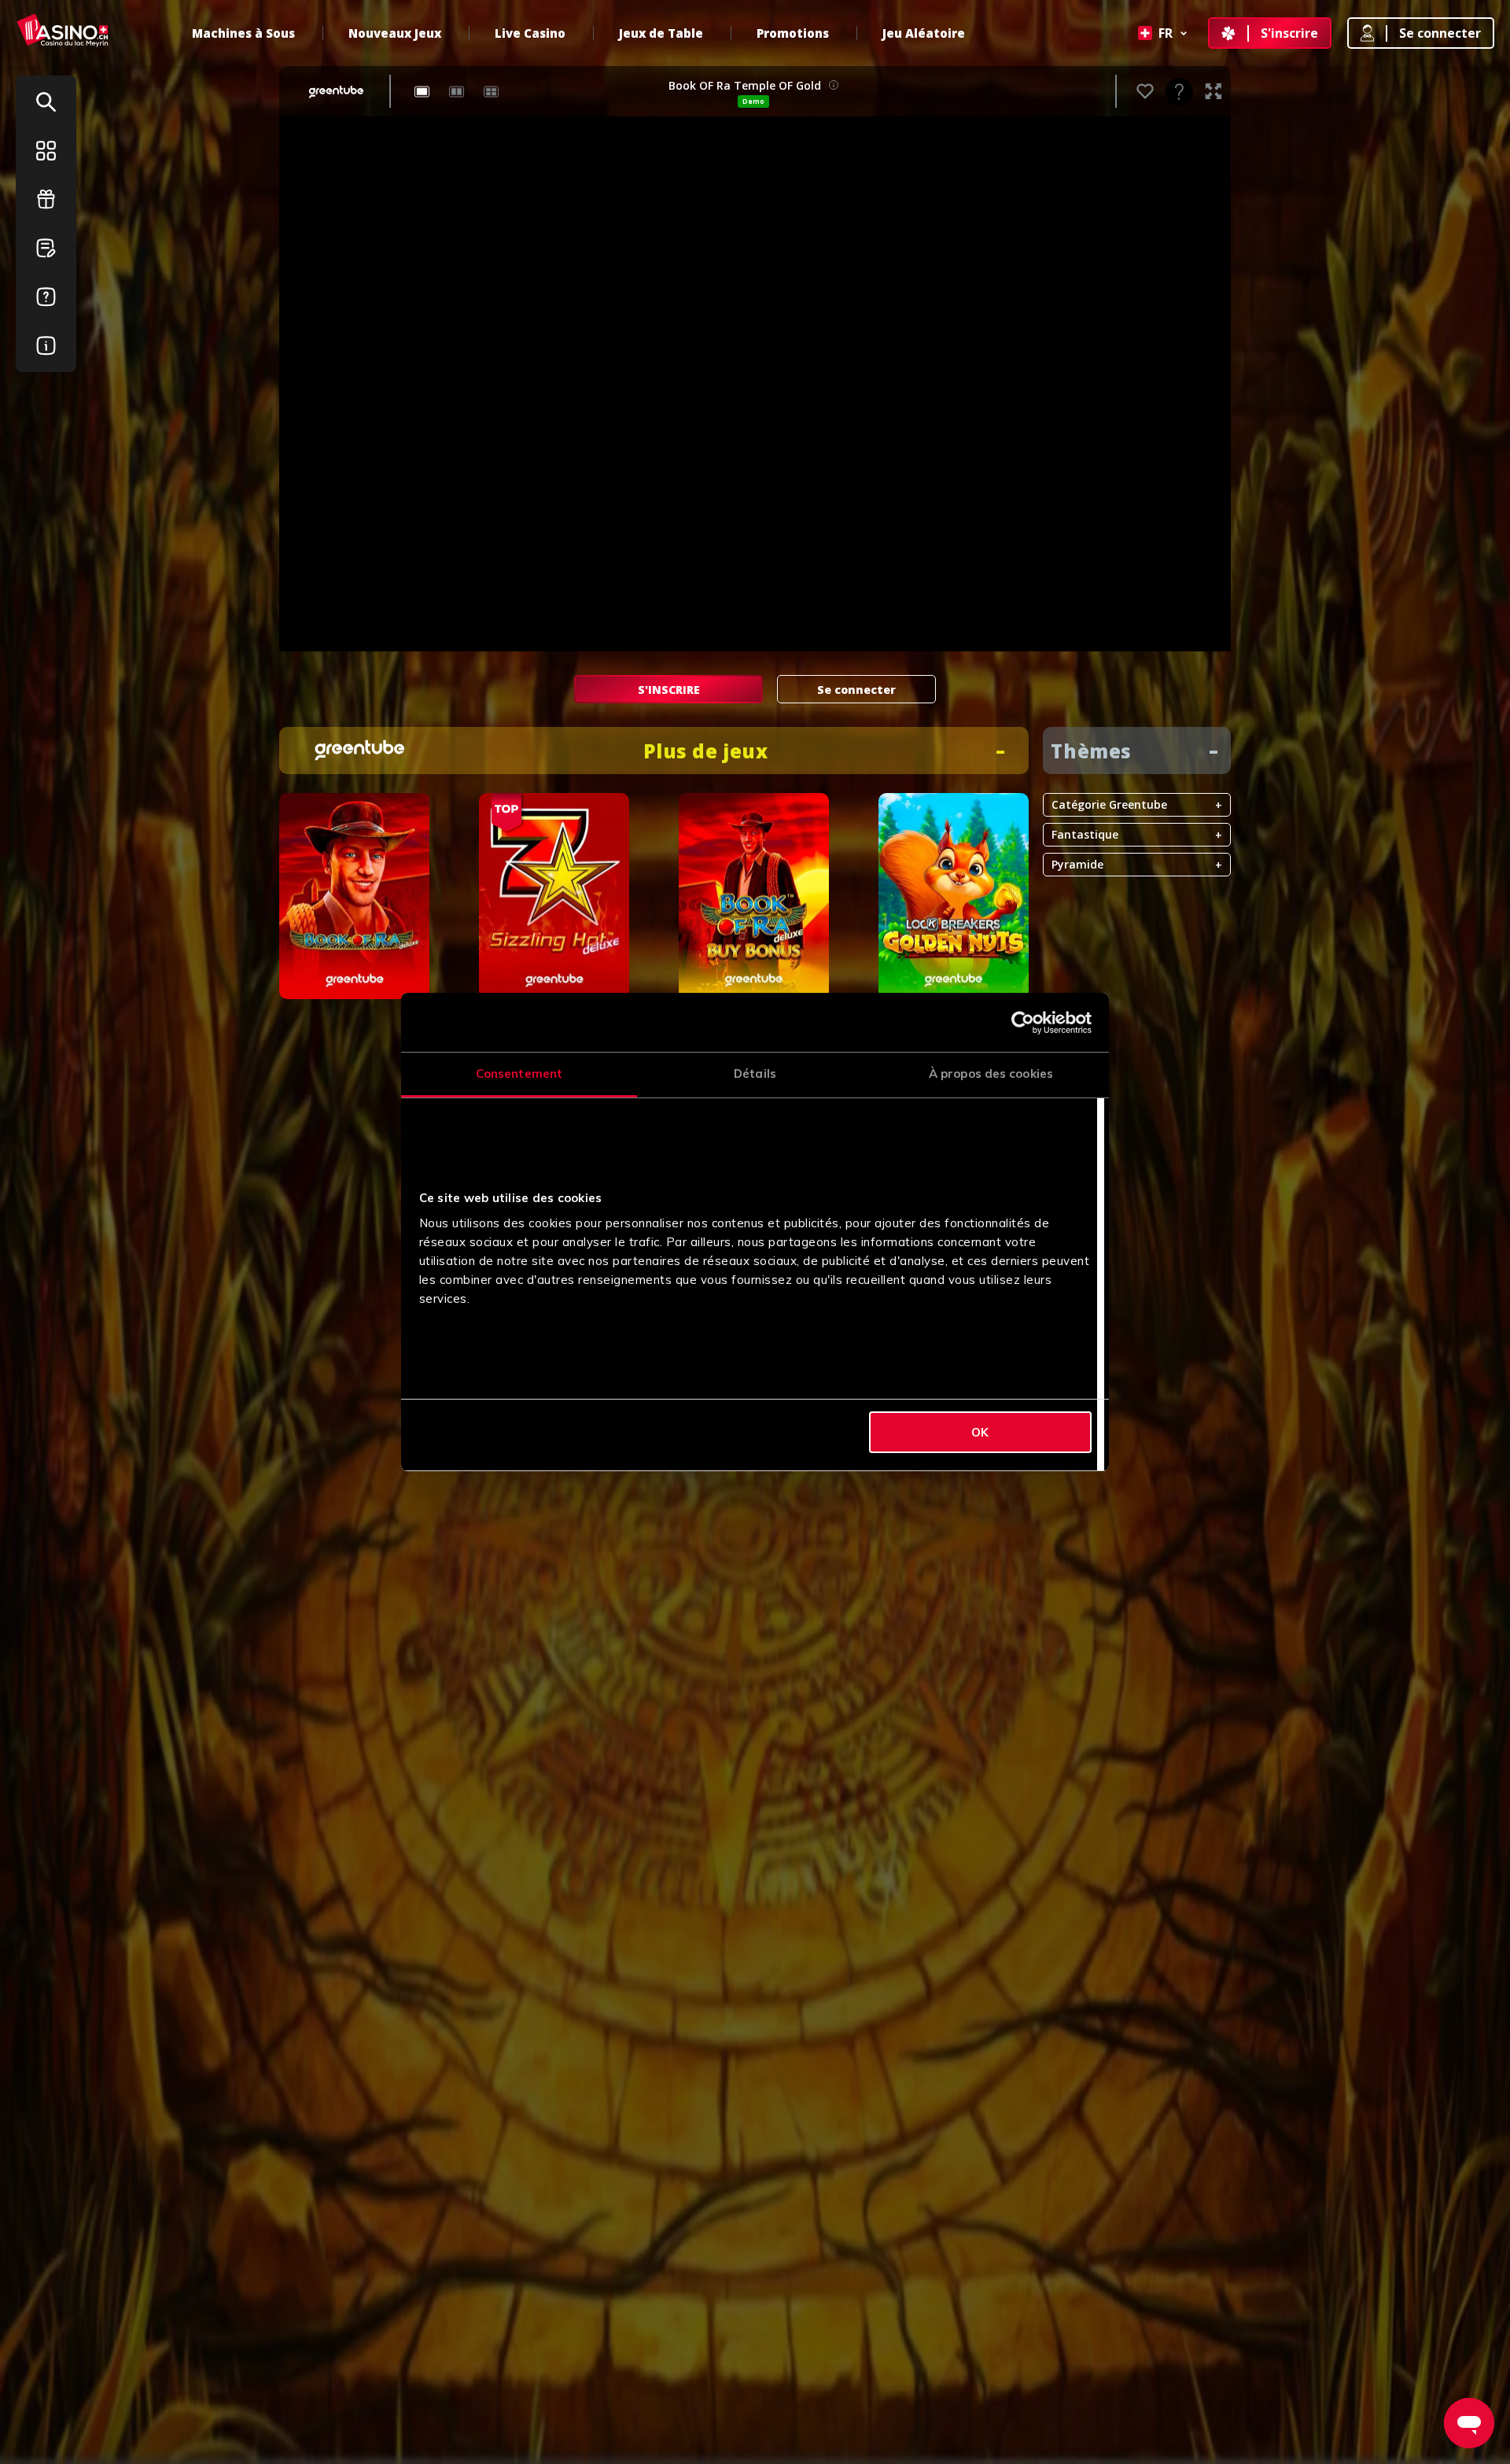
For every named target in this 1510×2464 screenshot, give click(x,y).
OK (980, 1432)
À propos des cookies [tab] (991, 1073)
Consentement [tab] (519, 1073)
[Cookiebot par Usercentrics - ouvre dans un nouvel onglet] (1023, 1023)
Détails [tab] (755, 1073)
